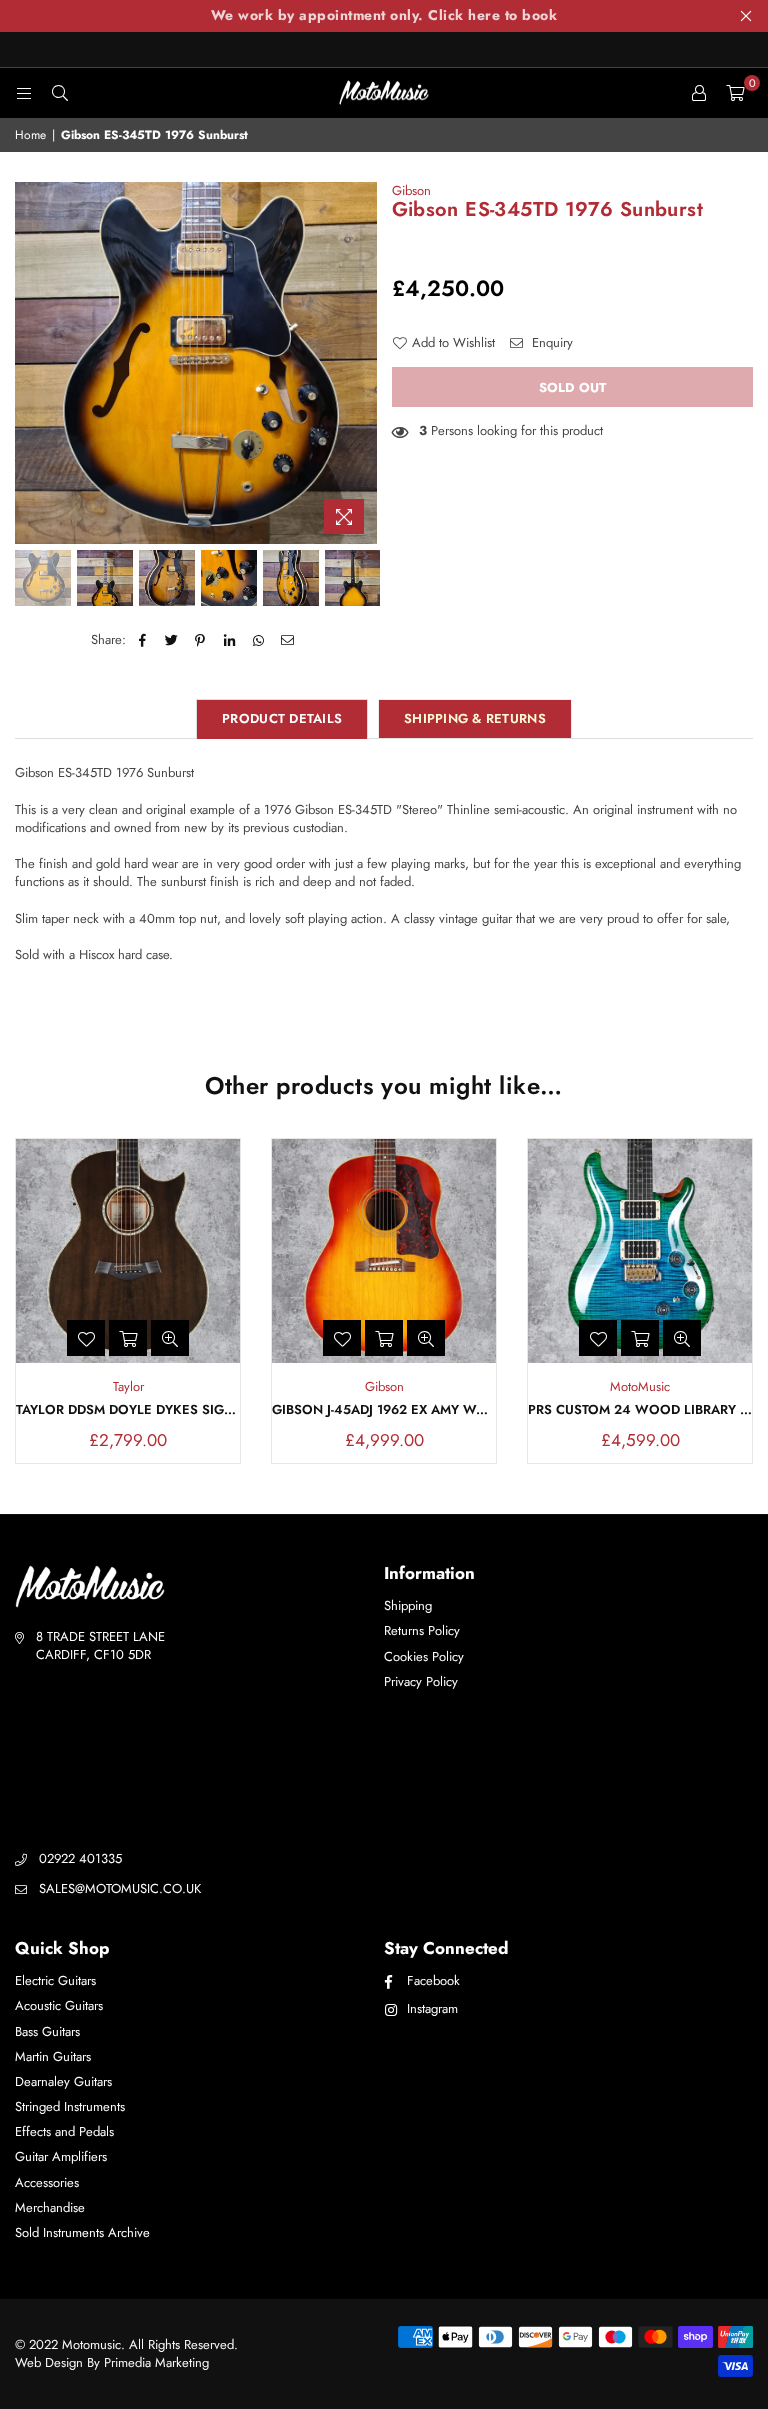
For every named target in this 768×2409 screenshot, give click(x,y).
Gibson (411, 190)
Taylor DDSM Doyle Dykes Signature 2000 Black (128, 1410)
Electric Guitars (55, 1980)
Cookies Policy (424, 1656)
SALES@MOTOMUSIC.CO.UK (120, 1888)
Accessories (47, 2182)
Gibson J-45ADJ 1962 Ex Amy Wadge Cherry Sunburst (384, 1410)
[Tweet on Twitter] (171, 640)
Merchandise (50, 2207)
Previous (32, 362)
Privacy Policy (421, 1681)
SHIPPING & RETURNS (475, 718)
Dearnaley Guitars (63, 2081)
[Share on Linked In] (229, 640)
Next (359, 362)
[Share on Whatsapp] (258, 640)
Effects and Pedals (64, 2131)
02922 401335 (80, 1858)
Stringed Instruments (70, 2106)
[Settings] (699, 93)
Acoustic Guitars (59, 2005)
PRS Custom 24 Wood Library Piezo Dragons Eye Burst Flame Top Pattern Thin (640, 1410)
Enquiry (550, 343)
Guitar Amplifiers (61, 2156)
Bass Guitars (47, 2031)
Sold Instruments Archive (82, 2232)
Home (30, 135)
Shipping (408, 1605)
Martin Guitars (53, 2056)
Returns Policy (422, 1630)
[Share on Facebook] (142, 640)
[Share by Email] (287, 640)
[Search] (60, 93)
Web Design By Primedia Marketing (112, 2362)
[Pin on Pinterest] (200, 640)
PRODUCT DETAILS (282, 718)
